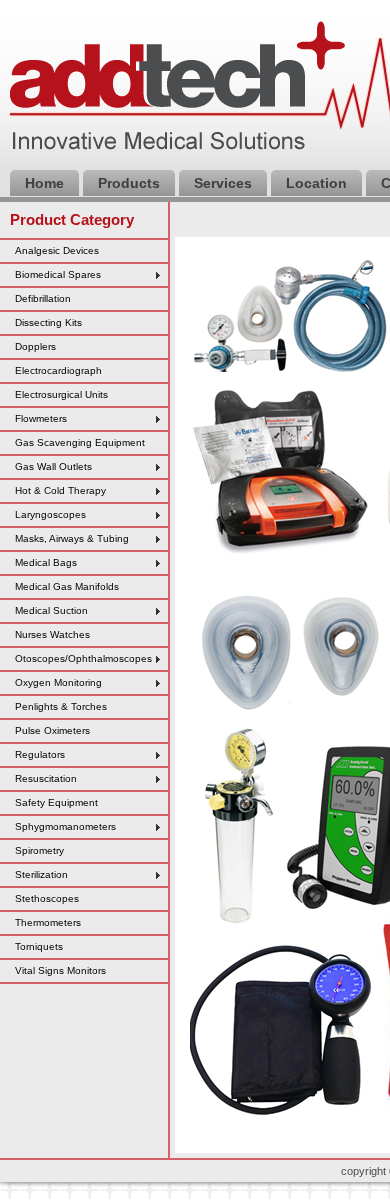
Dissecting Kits (48, 322)
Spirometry (39, 850)
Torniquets (39, 946)
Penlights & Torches (61, 706)
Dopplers (35, 346)
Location (316, 183)
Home (44, 183)
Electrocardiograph (58, 370)
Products (129, 183)
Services (223, 183)
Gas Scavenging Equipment (80, 442)
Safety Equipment (56, 802)
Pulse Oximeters (52, 730)
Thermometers (48, 922)
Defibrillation (43, 298)
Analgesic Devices (57, 250)
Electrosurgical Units (61, 394)
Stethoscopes (47, 898)
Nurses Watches (52, 634)
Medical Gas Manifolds (67, 586)
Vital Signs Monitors (60, 970)
